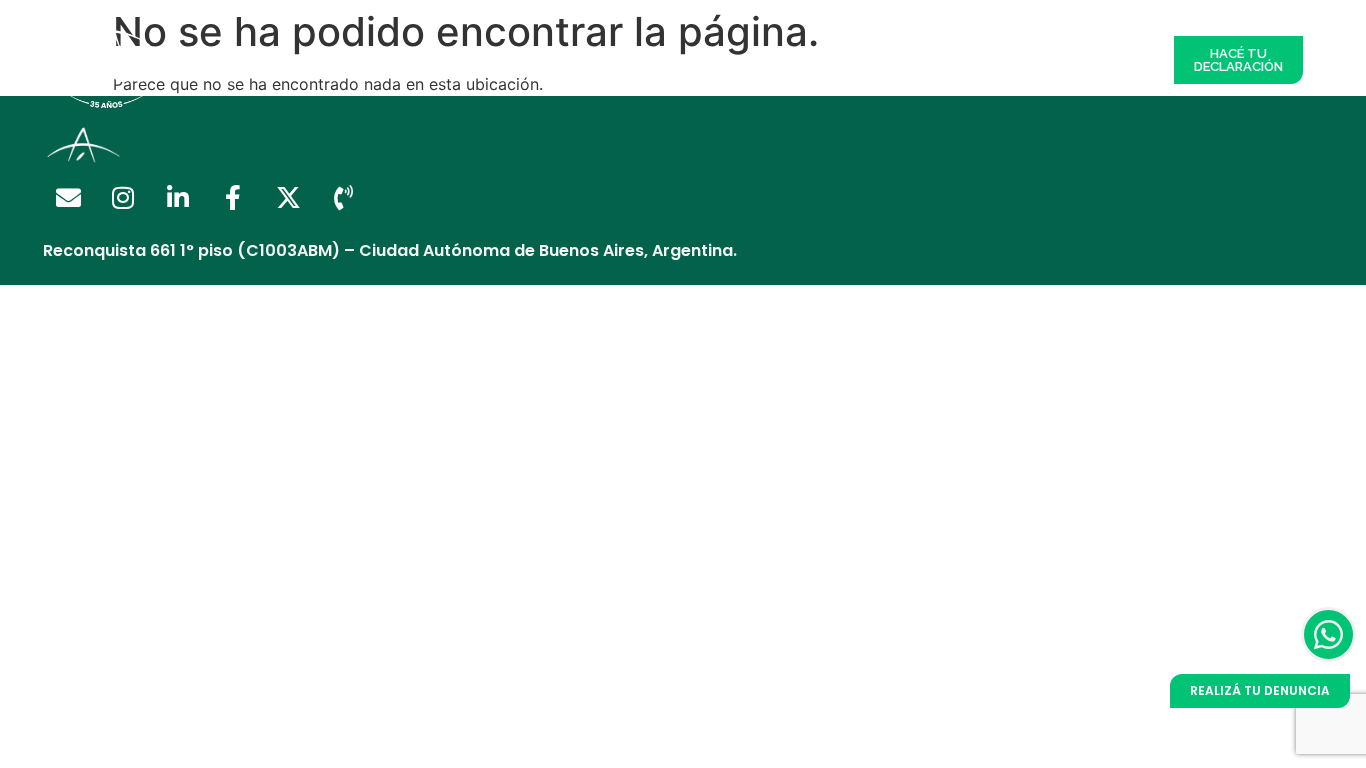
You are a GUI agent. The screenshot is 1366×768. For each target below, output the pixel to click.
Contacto (1116, 59)
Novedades (1026, 59)
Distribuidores (507, 59)
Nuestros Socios (628, 59)
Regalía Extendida (377, 59)
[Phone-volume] (343, 198)
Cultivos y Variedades (893, 59)
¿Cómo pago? (750, 59)
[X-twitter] (288, 198)
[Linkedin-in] (178, 198)
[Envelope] (68, 198)
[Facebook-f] (233, 198)
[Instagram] (123, 198)
